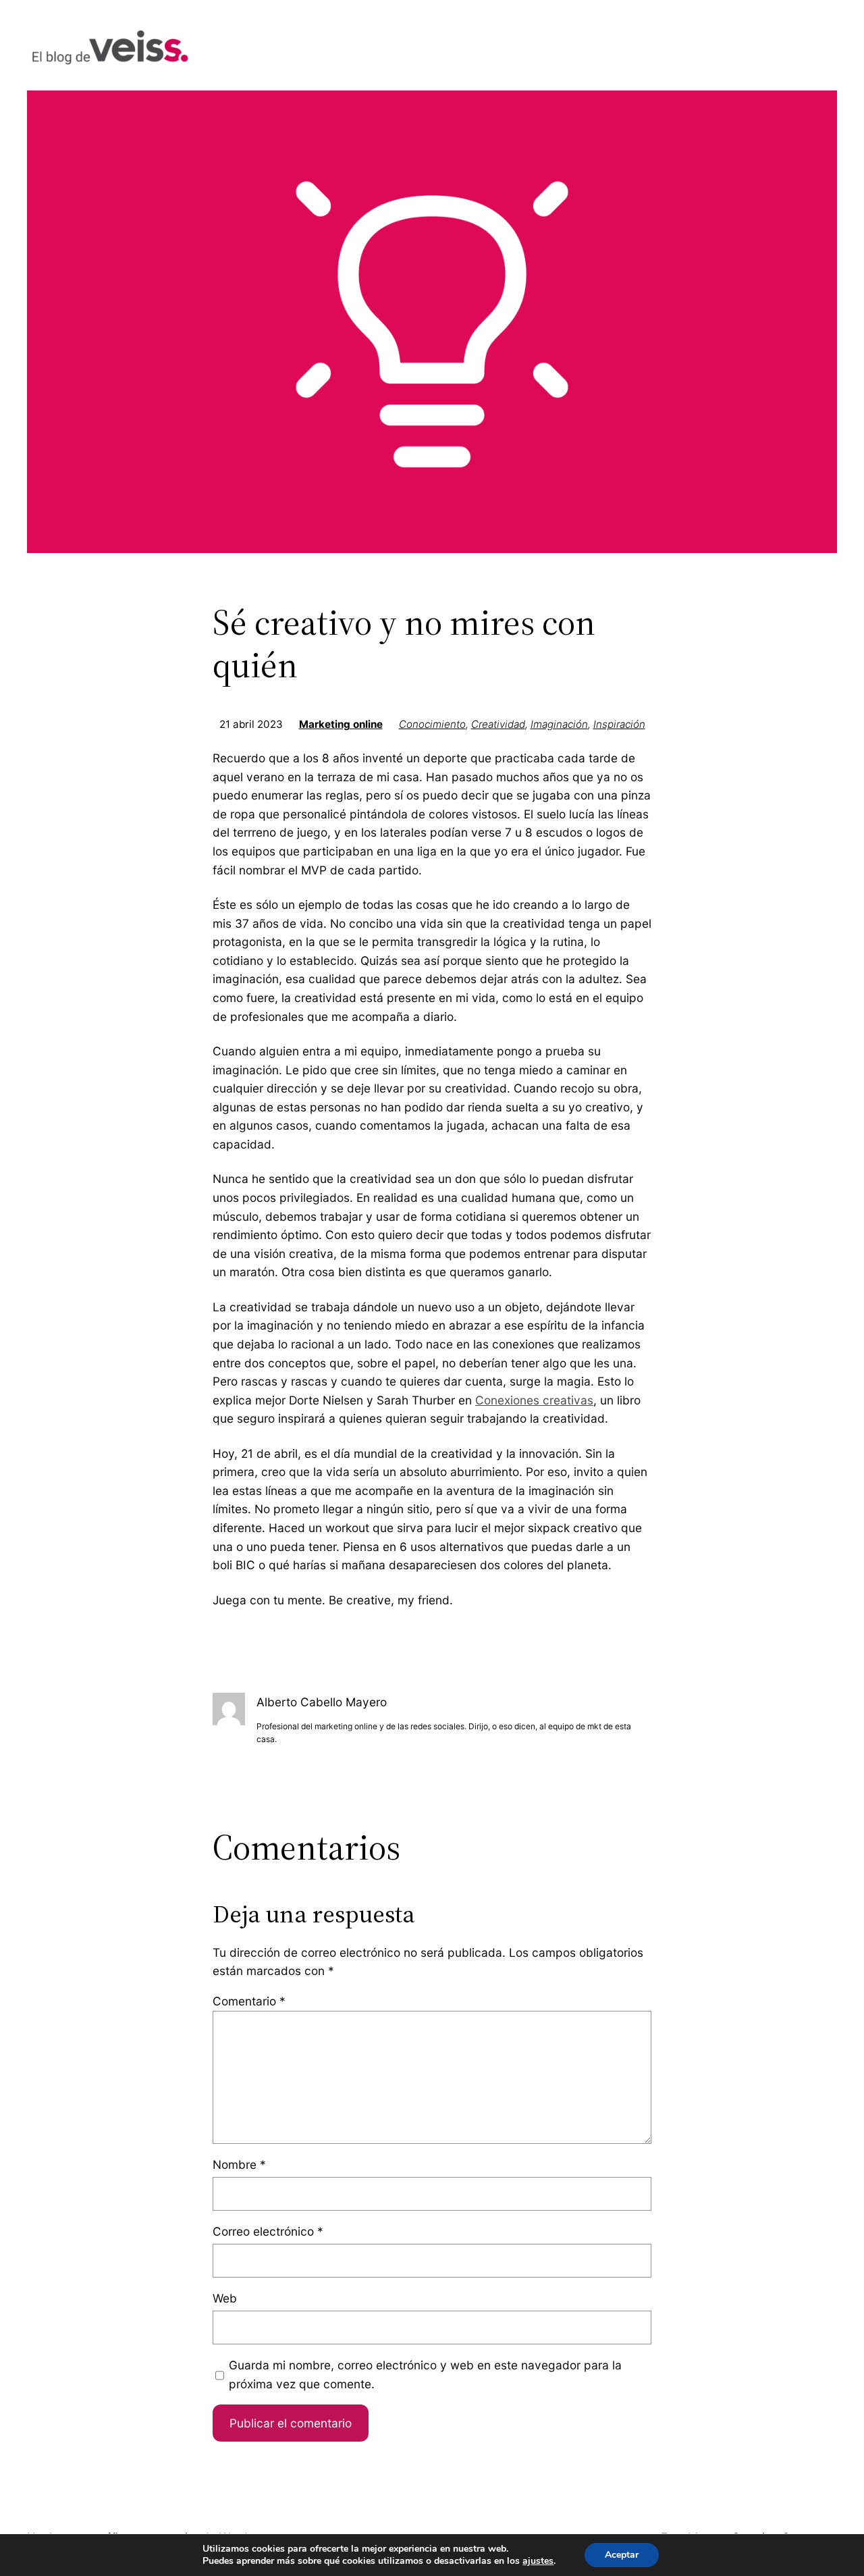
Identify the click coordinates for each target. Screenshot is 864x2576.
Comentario (249, 2001)
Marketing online (341, 724)
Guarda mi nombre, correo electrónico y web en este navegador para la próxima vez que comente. (425, 2374)
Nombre (239, 2164)
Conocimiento (432, 724)
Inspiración (619, 724)
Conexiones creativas (534, 1400)
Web (225, 2298)
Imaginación (559, 724)
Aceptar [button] (622, 2555)
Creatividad (498, 724)
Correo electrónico (268, 2231)
